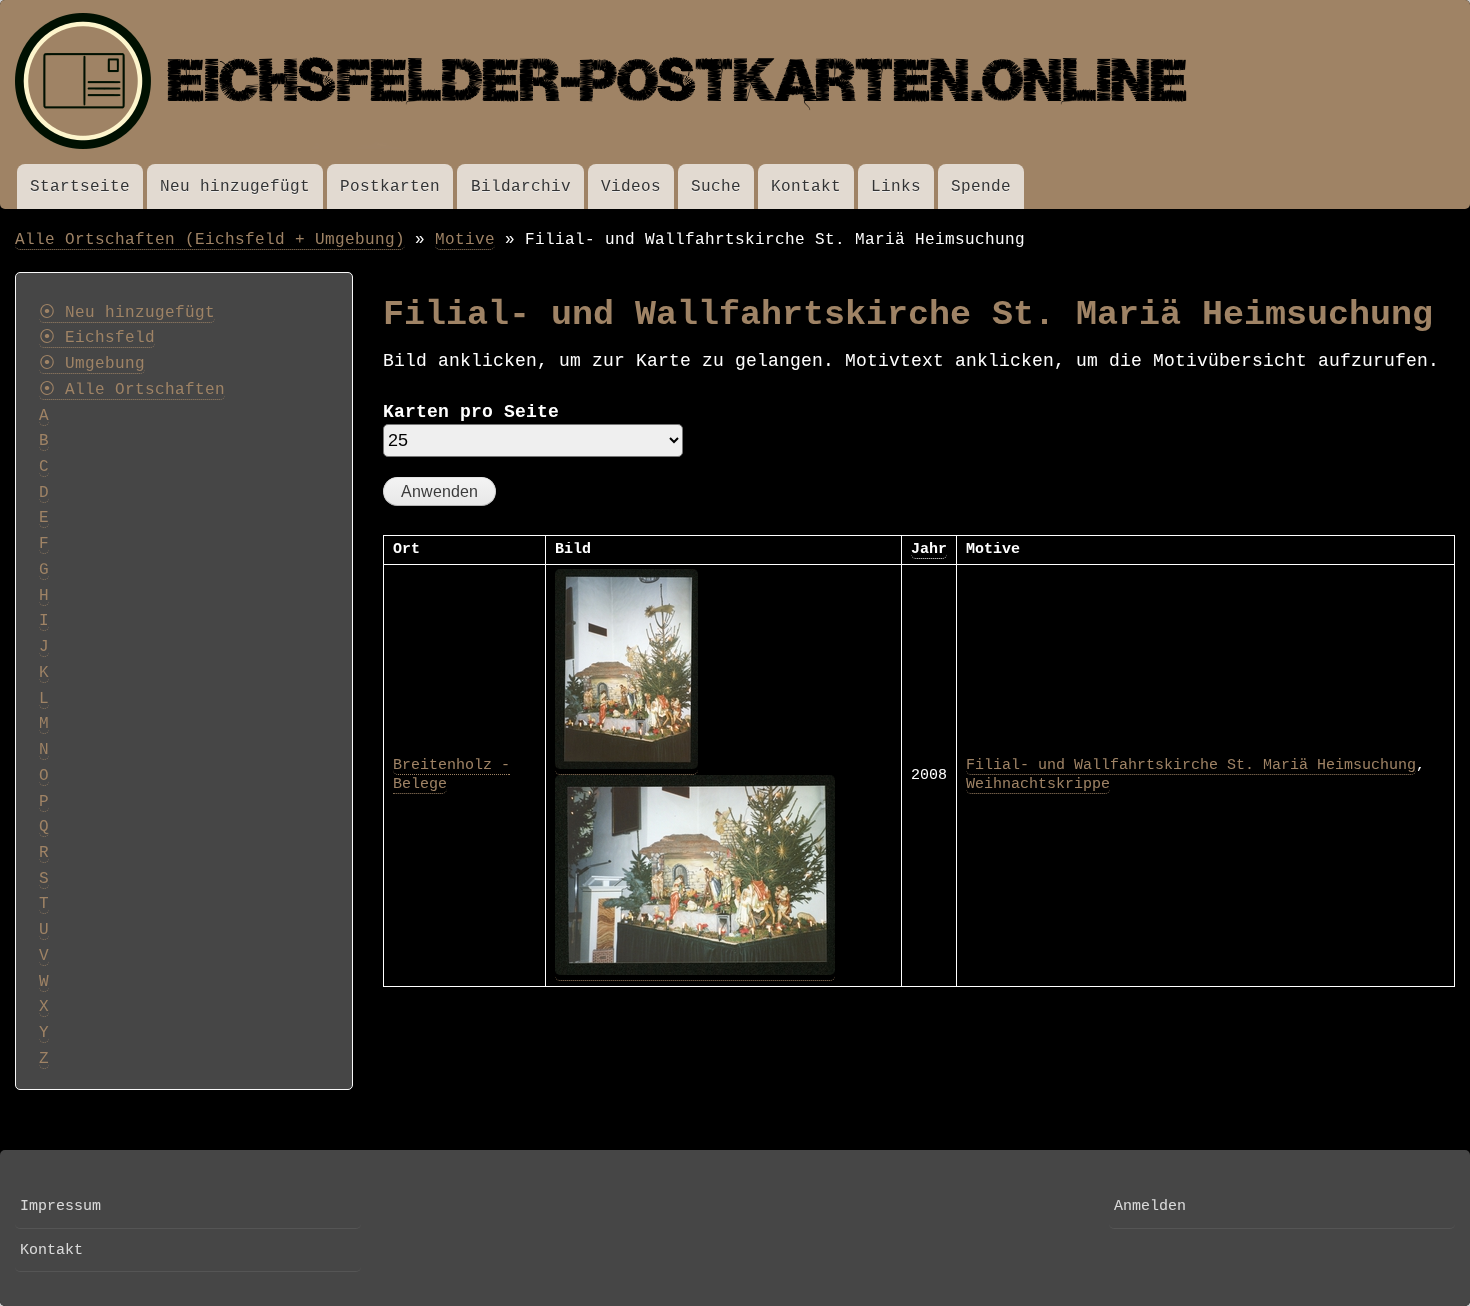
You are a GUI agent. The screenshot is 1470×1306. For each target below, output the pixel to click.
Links (896, 186)
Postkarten (390, 186)
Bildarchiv (521, 186)
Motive (465, 239)
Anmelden (1150, 1206)
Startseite (80, 186)
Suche (716, 186)
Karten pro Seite (471, 412)
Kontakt (806, 186)
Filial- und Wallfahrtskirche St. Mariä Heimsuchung (1191, 765)
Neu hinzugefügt (235, 186)
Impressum (60, 1206)
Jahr (929, 549)
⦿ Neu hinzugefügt (127, 313)
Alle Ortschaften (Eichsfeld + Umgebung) (210, 239)
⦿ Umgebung (92, 364)
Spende (981, 186)
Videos (631, 186)
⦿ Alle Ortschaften (132, 390)
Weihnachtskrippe (1038, 784)
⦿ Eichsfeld (97, 338)
